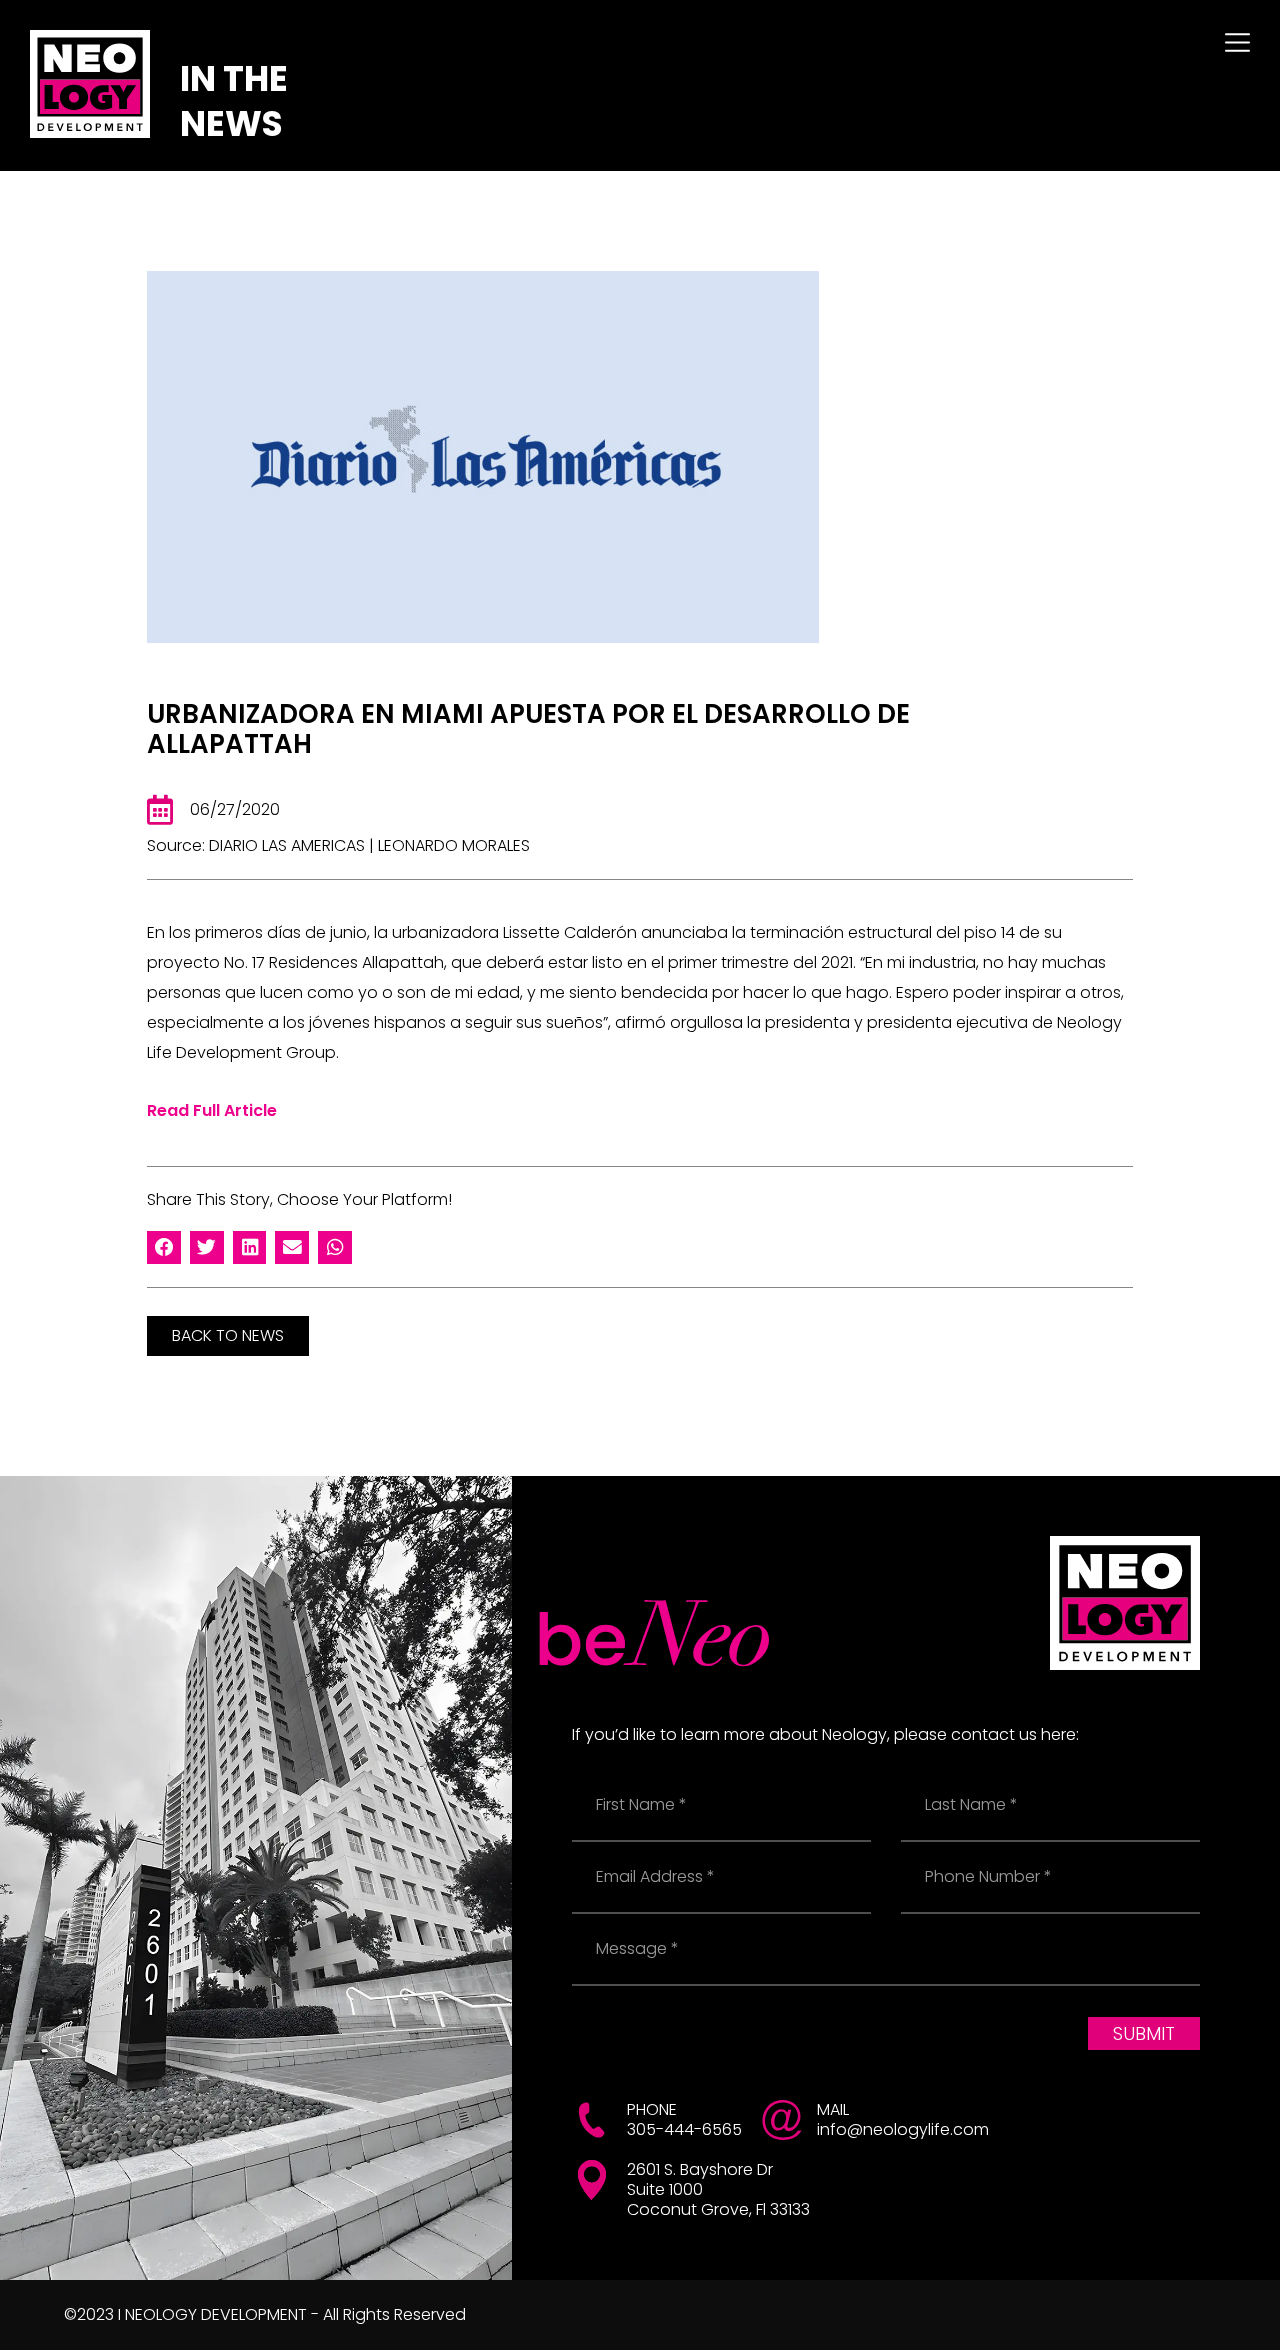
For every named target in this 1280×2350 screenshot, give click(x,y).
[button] (164, 1248)
